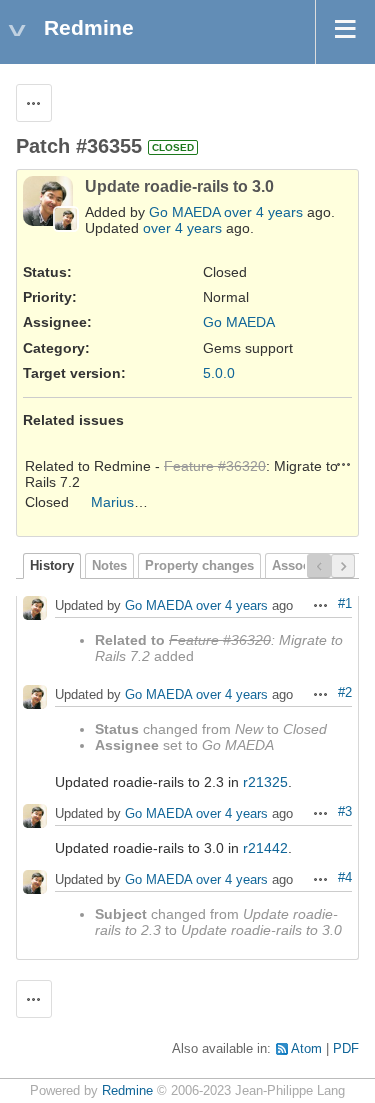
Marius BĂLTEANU (150, 502)
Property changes (199, 566)
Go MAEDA (184, 212)
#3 (345, 812)
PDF (346, 1049)
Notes (109, 566)
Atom (306, 1049)
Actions (344, 464)
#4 (345, 878)
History (52, 566)
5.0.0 (219, 373)
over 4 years (263, 212)
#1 (345, 604)
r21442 (265, 848)
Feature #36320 (215, 466)
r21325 (265, 782)
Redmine (127, 1091)
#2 (345, 693)
